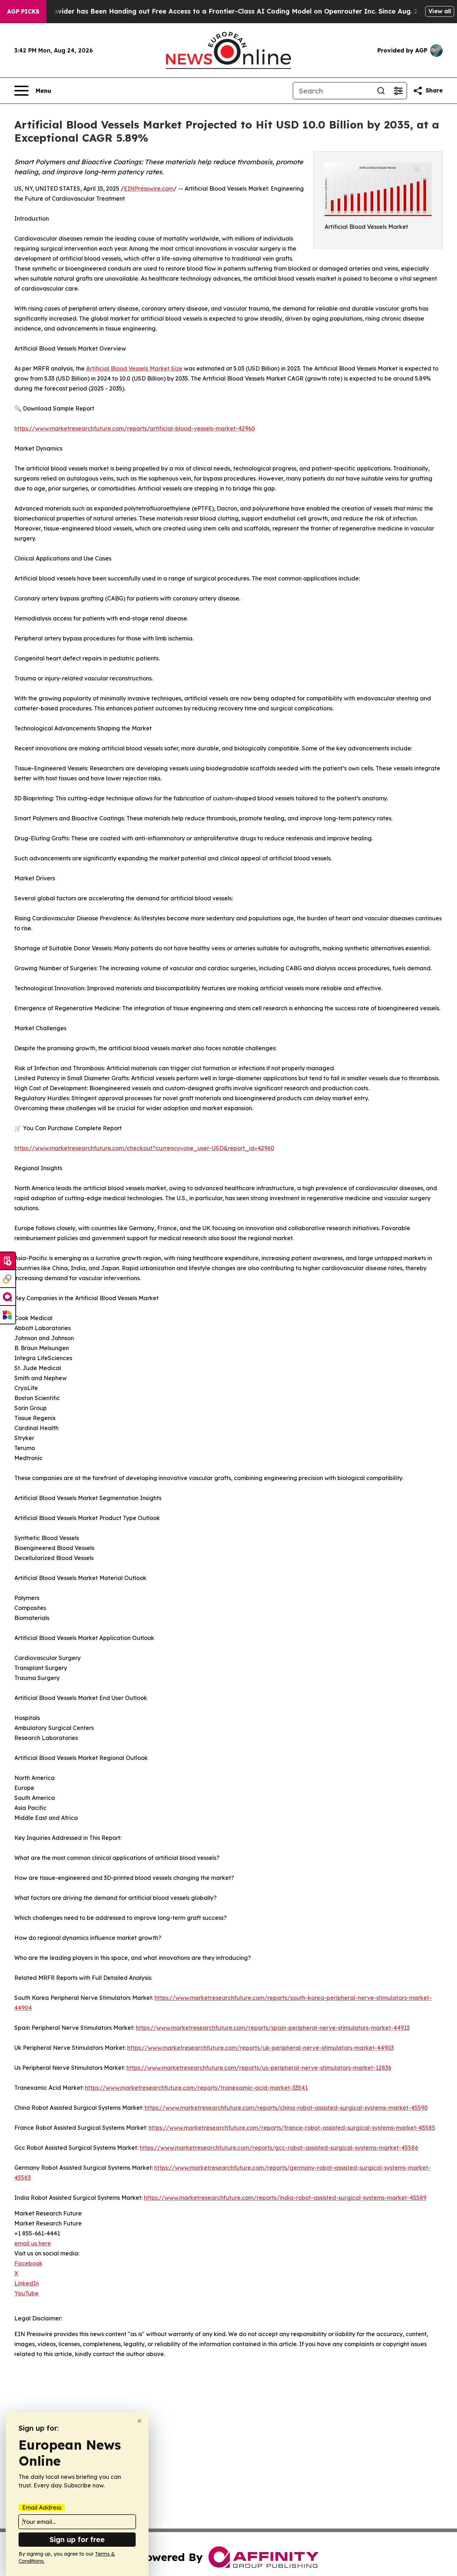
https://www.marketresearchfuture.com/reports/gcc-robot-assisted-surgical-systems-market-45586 (279, 2148)
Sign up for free (77, 2539)
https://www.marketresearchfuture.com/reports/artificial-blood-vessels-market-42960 (135, 428)
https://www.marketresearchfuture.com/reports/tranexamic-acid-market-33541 (196, 2088)
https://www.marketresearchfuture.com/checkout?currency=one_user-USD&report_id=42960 (144, 1148)
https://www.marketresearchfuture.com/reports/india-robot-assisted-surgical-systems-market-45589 (285, 2198)
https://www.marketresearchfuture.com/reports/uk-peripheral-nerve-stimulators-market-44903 (260, 2048)
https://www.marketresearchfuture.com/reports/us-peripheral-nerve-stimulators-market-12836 (259, 2068)
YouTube (26, 2293)
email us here (33, 2243)
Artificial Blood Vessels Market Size (134, 368)
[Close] (139, 2421)
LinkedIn (27, 2283)
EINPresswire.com (149, 188)
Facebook (28, 2263)
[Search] (381, 91)
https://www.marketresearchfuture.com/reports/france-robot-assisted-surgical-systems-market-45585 (292, 2128)
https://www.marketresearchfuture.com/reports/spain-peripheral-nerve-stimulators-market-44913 (273, 2028)
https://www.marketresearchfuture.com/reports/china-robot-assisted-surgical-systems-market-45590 (286, 2108)
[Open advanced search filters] (398, 91)
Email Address (42, 2507)
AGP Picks (23, 11)
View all (440, 11)
